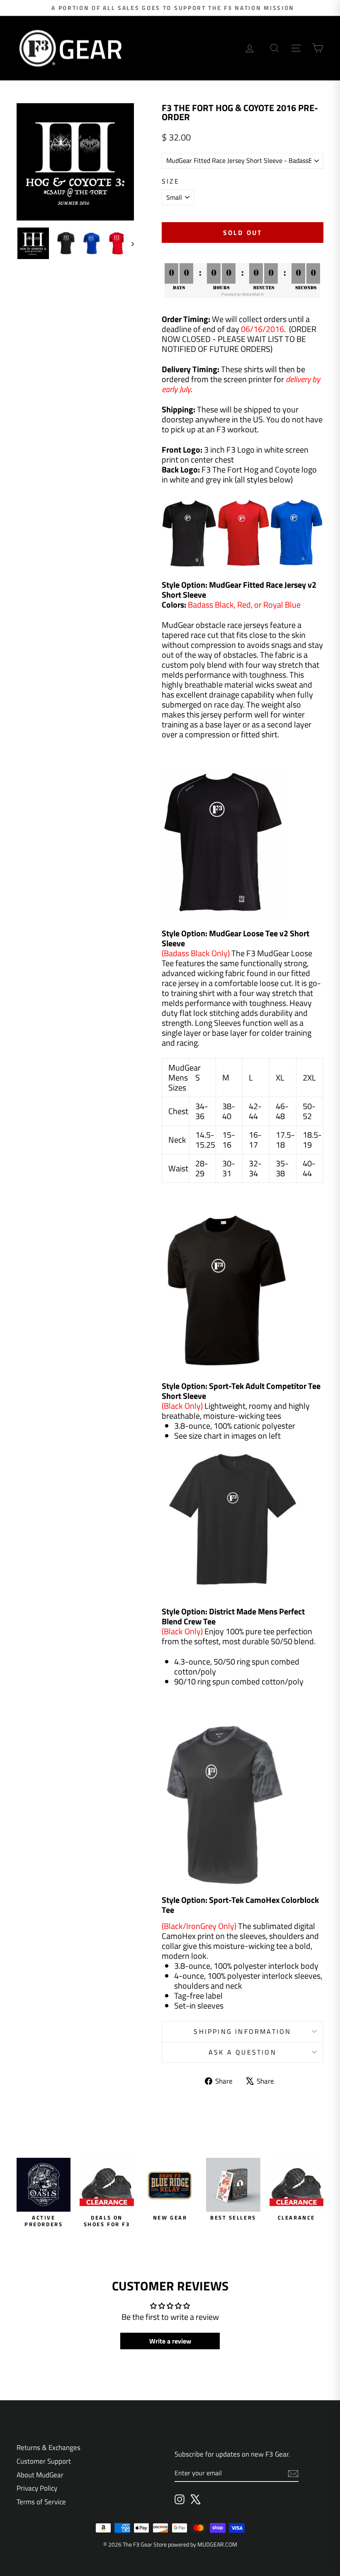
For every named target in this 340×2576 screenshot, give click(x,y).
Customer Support (44, 2461)
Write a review (170, 2341)
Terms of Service (41, 2502)
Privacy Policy (37, 2488)
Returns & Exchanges (49, 2448)
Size (171, 181)
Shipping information (242, 2031)
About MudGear (40, 2475)
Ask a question (243, 2052)
